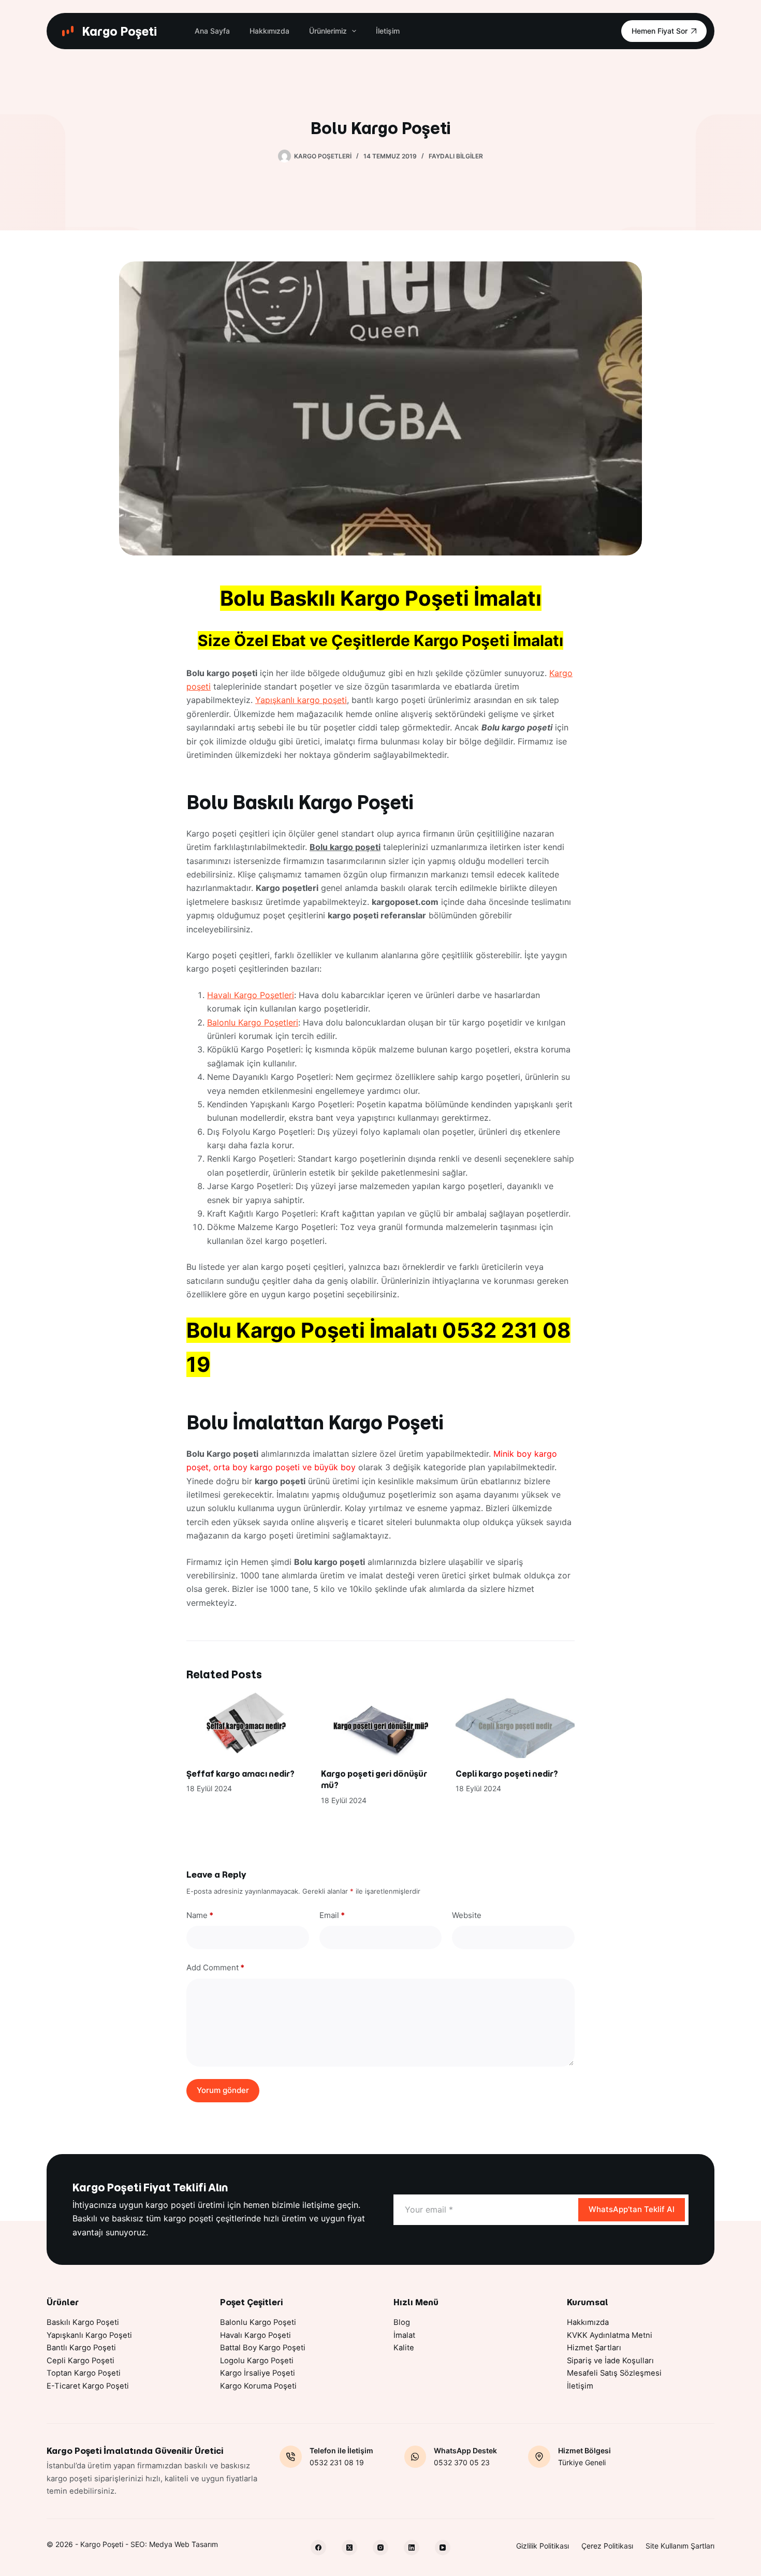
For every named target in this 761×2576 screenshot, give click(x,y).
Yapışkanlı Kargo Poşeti (89, 2335)
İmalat (404, 2335)
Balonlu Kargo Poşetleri (253, 1022)
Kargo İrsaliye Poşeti (258, 2373)
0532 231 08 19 (337, 2462)
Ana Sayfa (212, 31)
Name (200, 1915)
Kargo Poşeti (119, 31)
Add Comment (215, 1967)
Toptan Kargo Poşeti (84, 2373)
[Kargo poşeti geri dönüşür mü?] (380, 1724)
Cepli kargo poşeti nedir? (507, 1774)
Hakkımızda (269, 31)
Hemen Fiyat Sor (660, 31)
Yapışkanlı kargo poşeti (301, 700)
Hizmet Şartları (594, 2348)
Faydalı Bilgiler (456, 156)
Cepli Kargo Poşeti (81, 2361)
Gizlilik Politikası (543, 2546)
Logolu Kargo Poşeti (257, 2361)
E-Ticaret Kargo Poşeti (88, 2386)
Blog (402, 2322)
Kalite (404, 2348)
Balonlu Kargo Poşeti (258, 2322)
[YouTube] (443, 2548)
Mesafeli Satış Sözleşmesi (614, 2373)
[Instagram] (380, 2548)
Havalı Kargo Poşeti (255, 2335)
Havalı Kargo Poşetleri (251, 995)
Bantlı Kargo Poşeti (81, 2348)
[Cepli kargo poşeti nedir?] (515, 1724)
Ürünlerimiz (328, 31)
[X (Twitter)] (349, 2548)
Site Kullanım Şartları (680, 2546)
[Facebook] (318, 2548)
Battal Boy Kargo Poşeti (263, 2348)
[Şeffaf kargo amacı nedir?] (246, 1724)
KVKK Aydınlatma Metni (610, 2335)
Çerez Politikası (607, 2546)
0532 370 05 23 (462, 2462)
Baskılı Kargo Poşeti (83, 2322)
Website (467, 1915)
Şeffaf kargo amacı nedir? (240, 1774)
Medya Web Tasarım (184, 2544)
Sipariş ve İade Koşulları (610, 2361)
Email (332, 1915)
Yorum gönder (223, 2090)
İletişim (388, 31)
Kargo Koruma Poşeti (258, 2386)
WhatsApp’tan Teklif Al (632, 2209)
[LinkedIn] (412, 2548)
